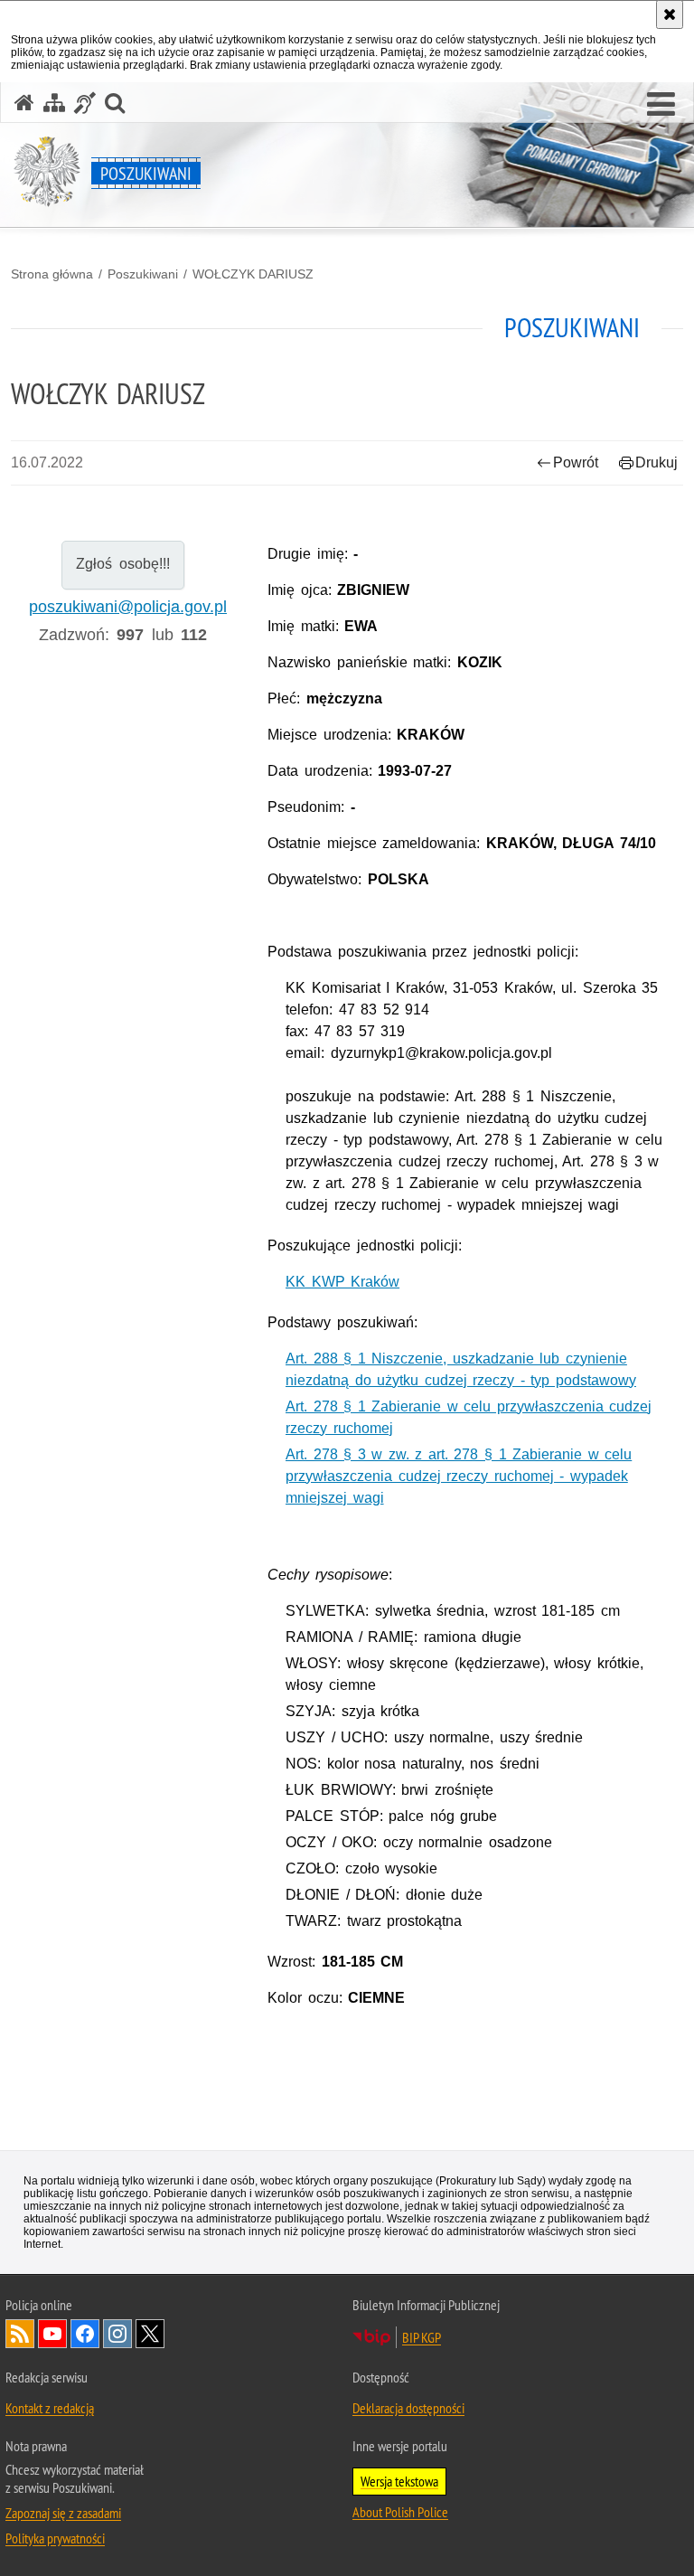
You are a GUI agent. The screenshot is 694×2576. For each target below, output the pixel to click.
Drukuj (656, 462)
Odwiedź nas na (52, 2334)
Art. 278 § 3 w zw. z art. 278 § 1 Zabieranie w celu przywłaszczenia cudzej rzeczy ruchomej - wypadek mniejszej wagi (459, 1476)
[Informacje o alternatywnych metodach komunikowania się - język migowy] (85, 103)
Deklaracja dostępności (408, 2408)
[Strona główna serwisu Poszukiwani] (24, 103)
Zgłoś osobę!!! (122, 564)
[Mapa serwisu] (54, 103)
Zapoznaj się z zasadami (63, 2513)
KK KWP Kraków (342, 1282)
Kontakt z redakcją (50, 2408)
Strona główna (52, 274)
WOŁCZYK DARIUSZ (253, 274)
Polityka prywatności (55, 2538)
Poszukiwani (143, 274)
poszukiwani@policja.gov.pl (128, 607)
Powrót (576, 462)
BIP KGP (422, 2337)
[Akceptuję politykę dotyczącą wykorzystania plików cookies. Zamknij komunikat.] (670, 14)
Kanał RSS (20, 2334)
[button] (661, 105)
